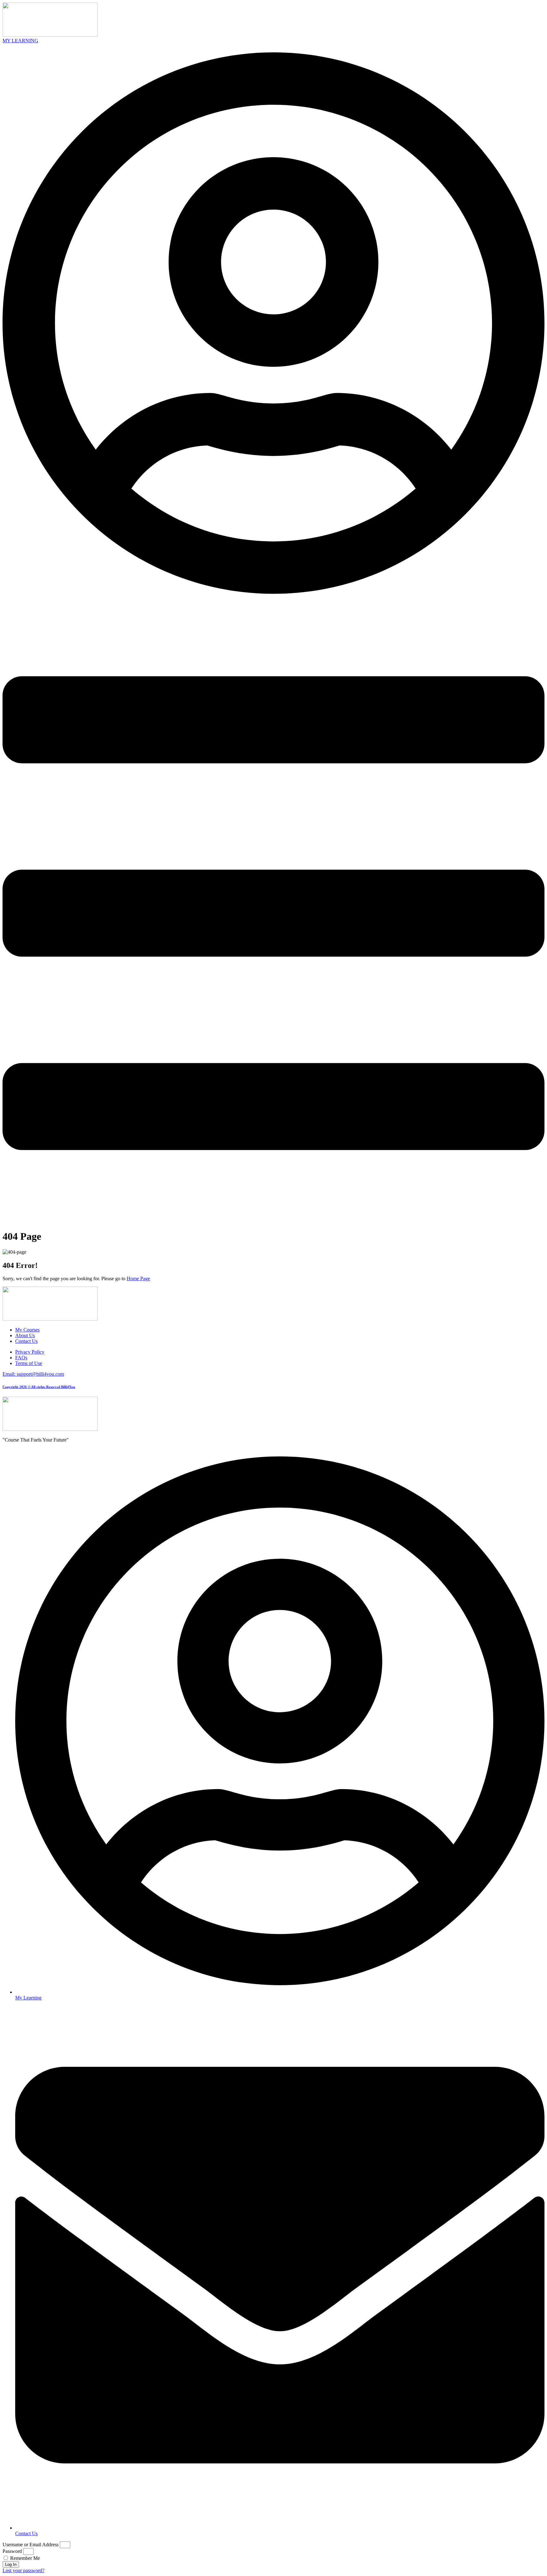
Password (12, 2551)
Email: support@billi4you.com (33, 1374)
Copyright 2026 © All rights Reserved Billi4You (39, 1387)
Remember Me (24, 2558)
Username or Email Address (31, 2545)
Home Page (138, 1279)
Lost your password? (23, 2570)
